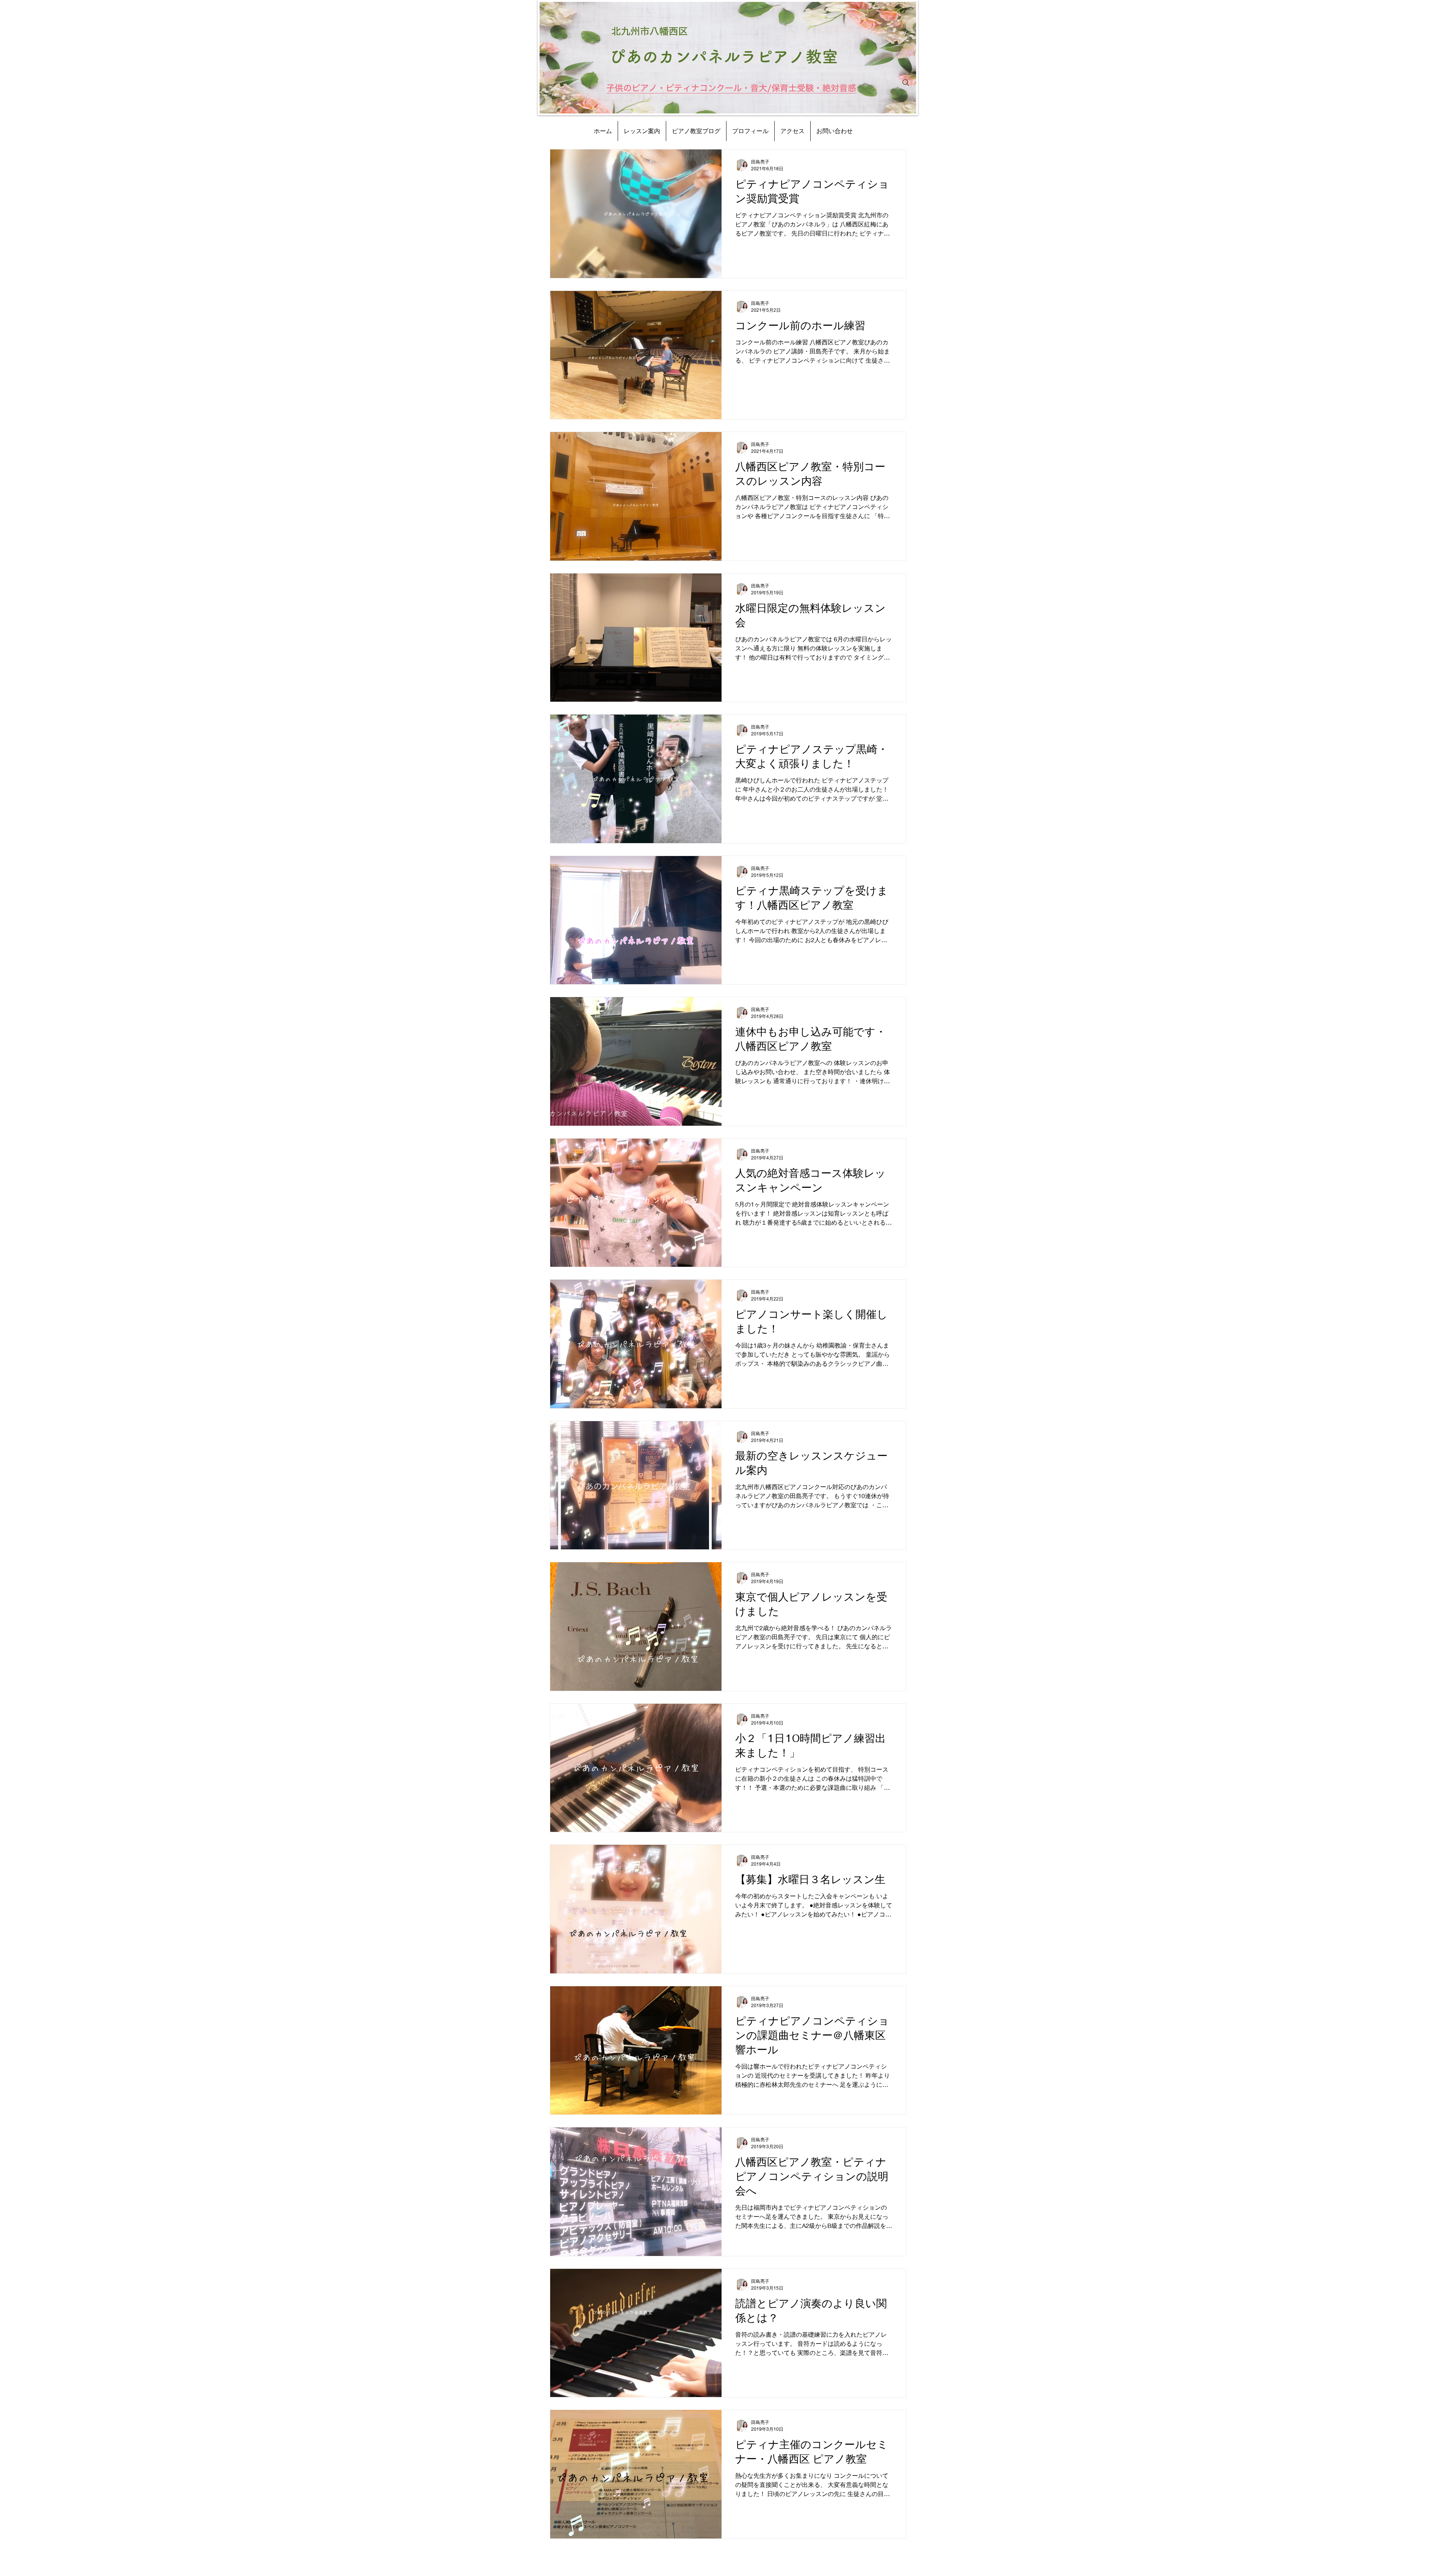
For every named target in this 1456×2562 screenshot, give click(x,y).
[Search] (906, 83)
